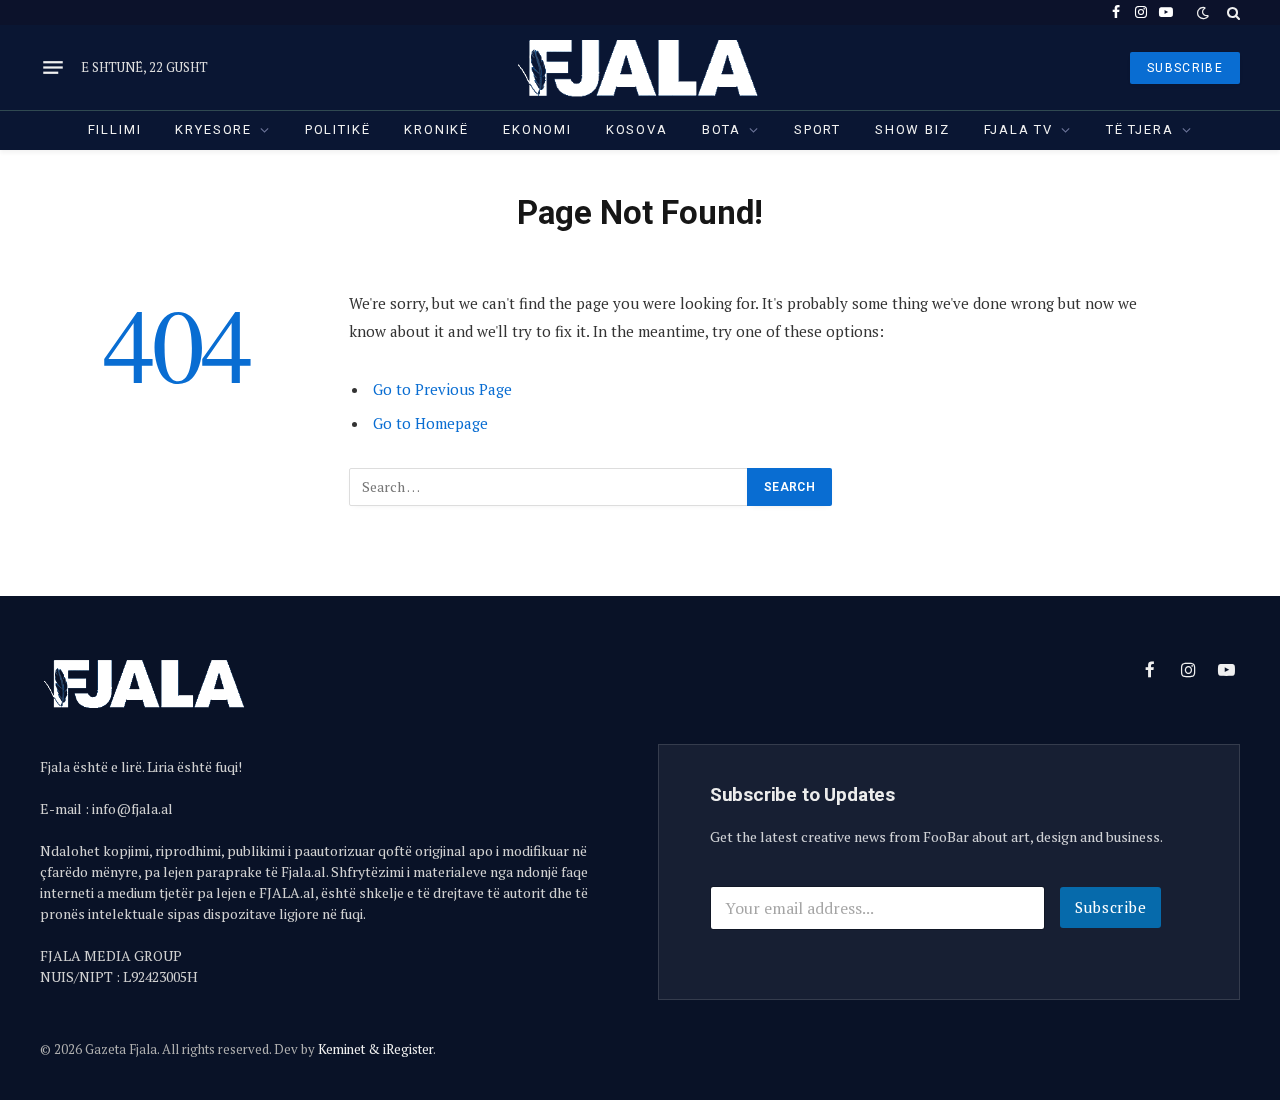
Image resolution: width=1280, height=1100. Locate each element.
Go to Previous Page (442, 389)
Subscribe (1111, 907)
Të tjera (1140, 129)
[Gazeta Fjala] (640, 67)
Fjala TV (1019, 129)
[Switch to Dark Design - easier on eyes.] (1203, 13)
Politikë (338, 129)
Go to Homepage (430, 423)
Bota (721, 129)
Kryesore (213, 129)
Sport (817, 129)
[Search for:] (549, 487)
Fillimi (115, 129)
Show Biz (912, 129)
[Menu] (53, 68)
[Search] (1231, 12)
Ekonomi (537, 129)
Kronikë (436, 129)
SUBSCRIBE (1185, 68)
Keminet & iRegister (375, 1049)
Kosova (637, 129)
